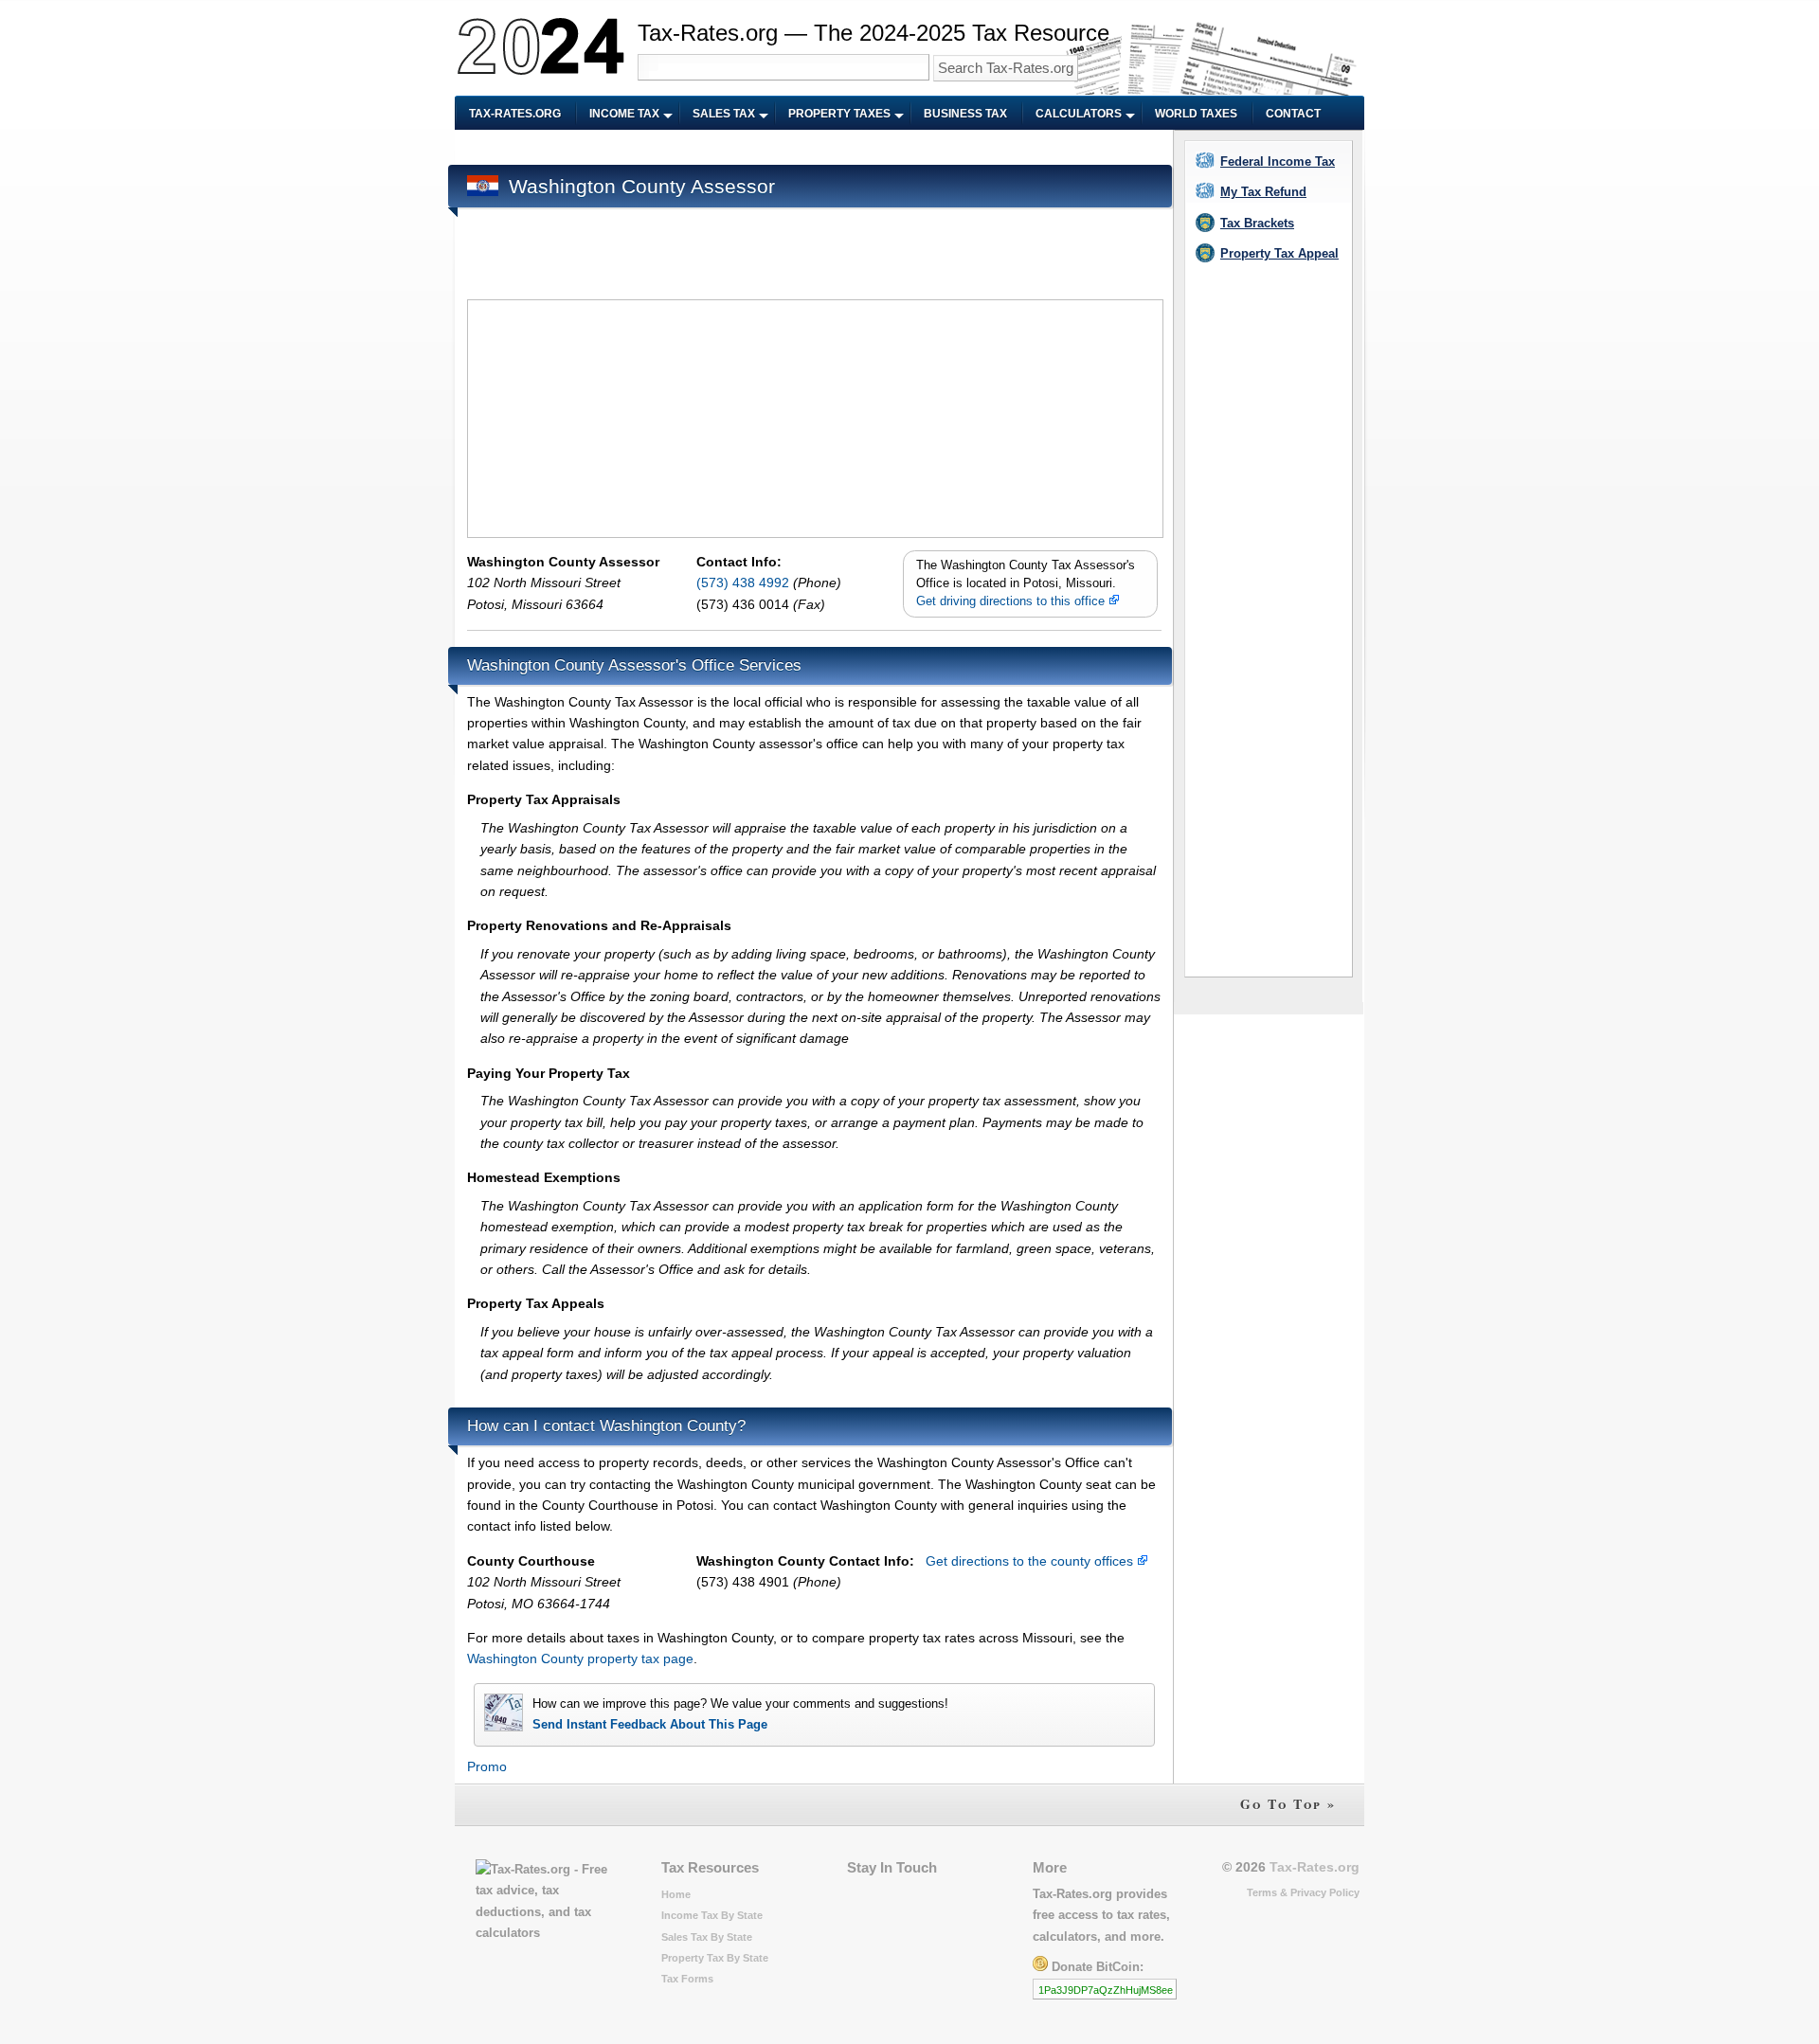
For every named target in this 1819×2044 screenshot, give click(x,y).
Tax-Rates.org (515, 114)
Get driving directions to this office (1012, 601)
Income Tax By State (712, 1915)
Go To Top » (1288, 1804)
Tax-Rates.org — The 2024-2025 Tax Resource (873, 33)
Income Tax (624, 114)
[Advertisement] (812, 148)
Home (676, 1894)
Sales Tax (724, 114)
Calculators (1079, 114)
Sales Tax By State (707, 1937)
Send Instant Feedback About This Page (650, 1724)
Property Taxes (839, 114)
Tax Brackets (1257, 223)
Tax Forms (687, 1979)
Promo (487, 1766)
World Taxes (1196, 114)
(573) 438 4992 (745, 583)
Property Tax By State (715, 1958)
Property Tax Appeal (1279, 253)
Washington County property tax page (580, 1659)
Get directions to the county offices (1031, 1561)
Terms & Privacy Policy (1303, 1892)
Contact (1293, 114)
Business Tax (965, 114)
